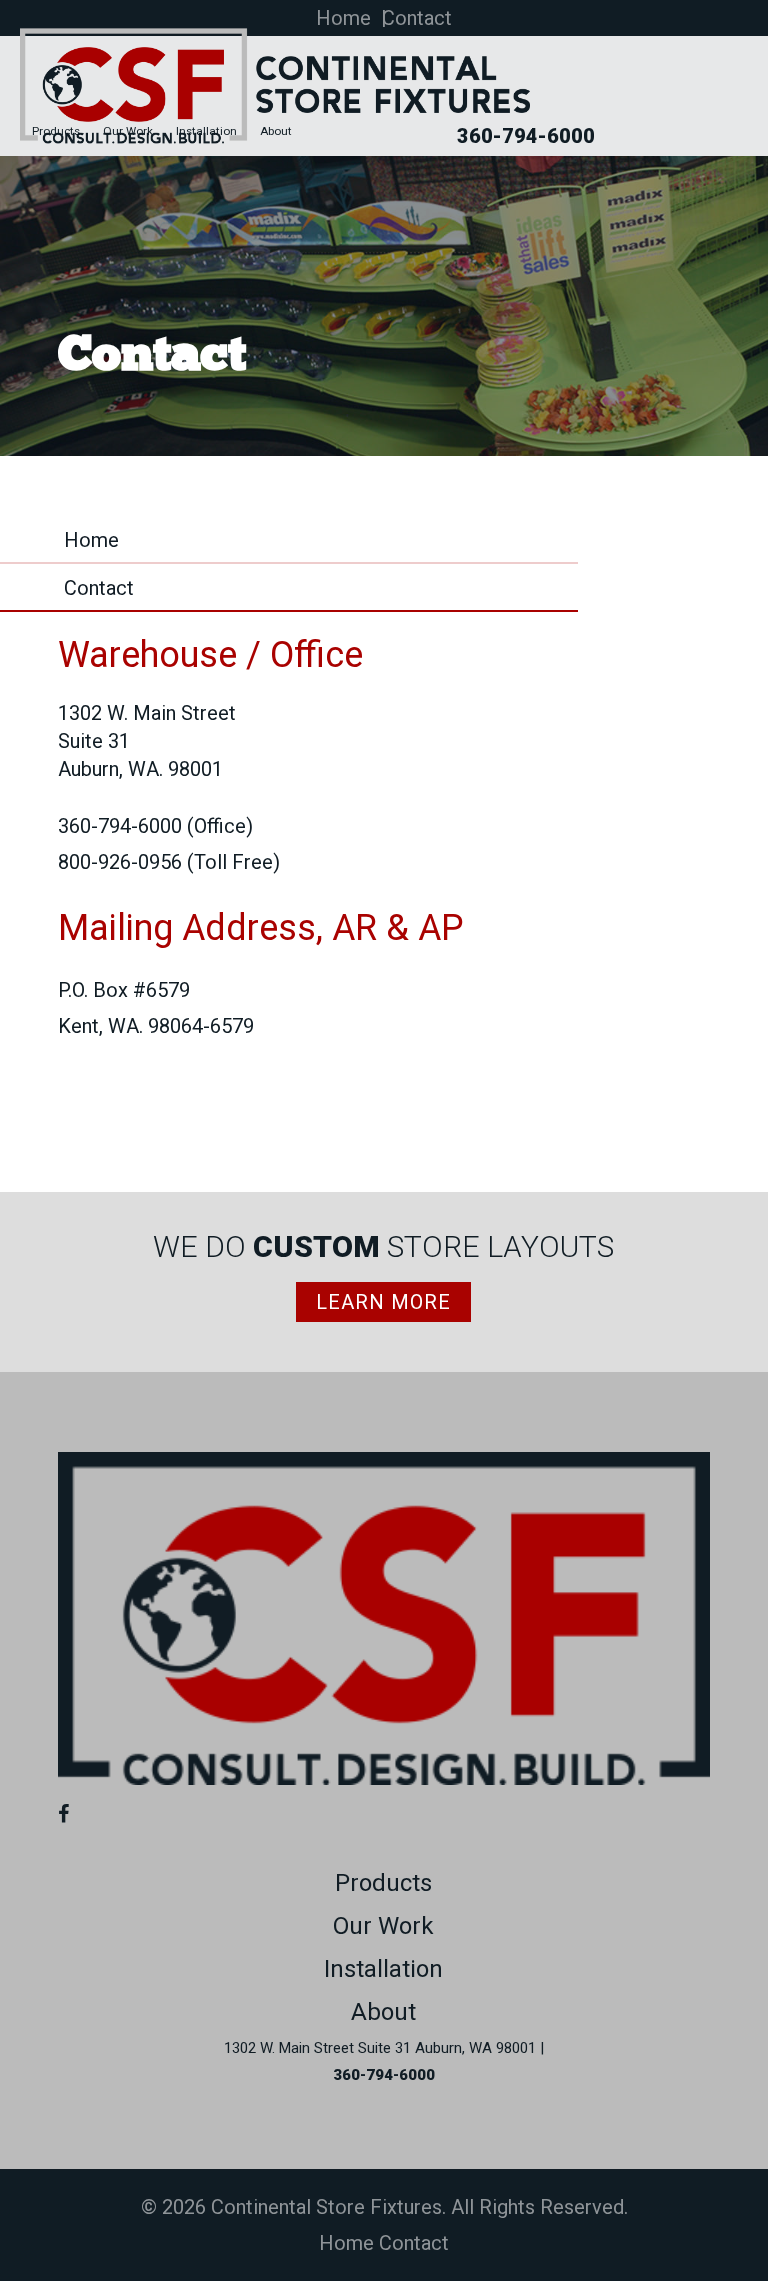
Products (56, 132)
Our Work (128, 132)
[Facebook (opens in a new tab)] (68, 1814)
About (276, 132)
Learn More (383, 1302)
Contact (417, 18)
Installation (206, 132)
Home (343, 18)
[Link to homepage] (384, 1778)
